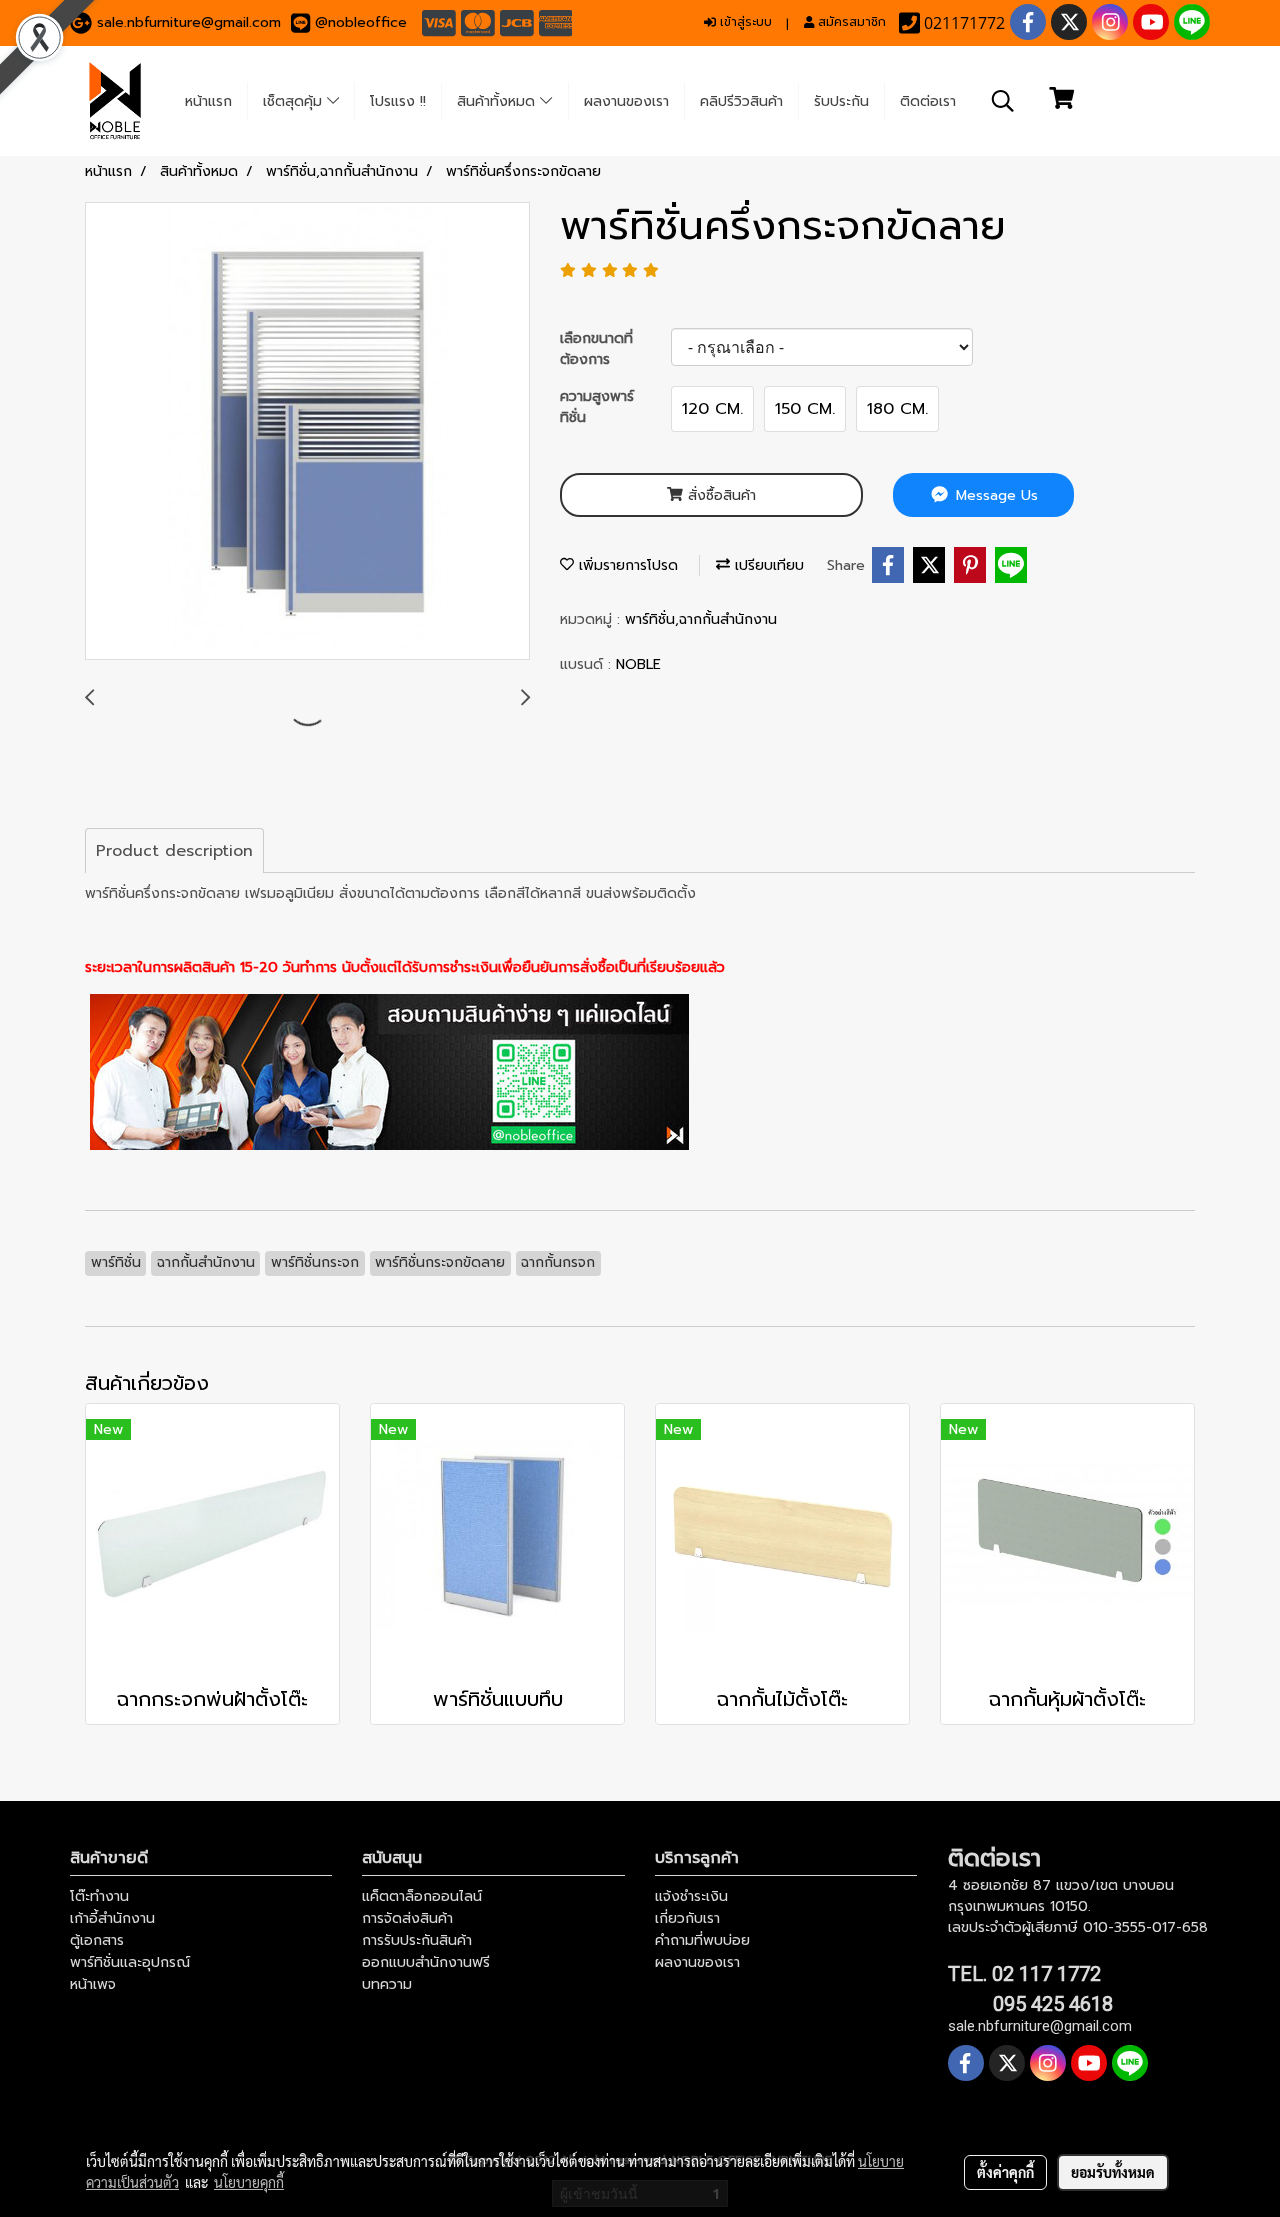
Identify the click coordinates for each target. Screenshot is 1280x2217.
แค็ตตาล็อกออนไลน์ (422, 1896)
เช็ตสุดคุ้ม (295, 101)
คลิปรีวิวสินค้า (741, 101)
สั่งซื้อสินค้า (719, 495)
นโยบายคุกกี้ (249, 2182)
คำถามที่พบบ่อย (702, 1940)
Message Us (994, 495)
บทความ (387, 1984)
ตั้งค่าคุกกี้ (1005, 2172)
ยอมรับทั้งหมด (1113, 2172)
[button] (1003, 101)
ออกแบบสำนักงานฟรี (426, 1962)
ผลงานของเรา (626, 101)
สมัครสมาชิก (850, 22)
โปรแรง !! (398, 101)
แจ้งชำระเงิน (691, 1896)
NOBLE (638, 664)
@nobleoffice (361, 22)
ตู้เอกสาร (97, 1940)
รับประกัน (841, 101)
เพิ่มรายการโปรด (626, 565)
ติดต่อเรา (928, 101)
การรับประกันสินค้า (417, 1940)
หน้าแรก (208, 101)
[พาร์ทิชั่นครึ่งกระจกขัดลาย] (307, 432)
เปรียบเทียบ (767, 565)
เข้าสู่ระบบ (744, 22)
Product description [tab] (174, 851)
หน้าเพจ (93, 1984)
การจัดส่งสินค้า (407, 1918)
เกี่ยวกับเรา (687, 1918)
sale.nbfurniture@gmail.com (189, 22)
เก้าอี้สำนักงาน (112, 1918)
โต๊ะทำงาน (99, 1896)
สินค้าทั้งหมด (498, 101)
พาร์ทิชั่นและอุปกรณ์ (130, 1962)
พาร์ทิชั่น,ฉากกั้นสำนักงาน (701, 619)
